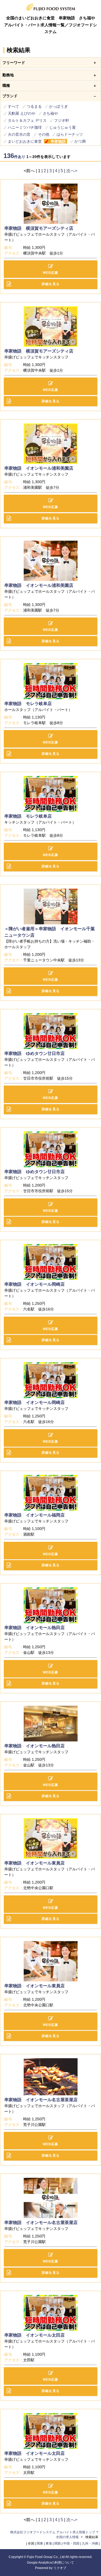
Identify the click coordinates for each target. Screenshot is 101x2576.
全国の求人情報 (68, 2537)
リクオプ (60, 2568)
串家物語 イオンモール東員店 (34, 1863)
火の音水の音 (19, 134)
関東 (40, 2543)
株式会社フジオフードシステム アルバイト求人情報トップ (53, 2532)
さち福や (50, 113)
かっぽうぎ (58, 106)
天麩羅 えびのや (22, 113)
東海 (49, 2543)
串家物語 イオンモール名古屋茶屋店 (41, 2100)
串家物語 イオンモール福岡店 (34, 1515)
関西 (58, 2543)
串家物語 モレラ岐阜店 (28, 704)
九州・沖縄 (90, 2543)
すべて (13, 106)
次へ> (72, 171)
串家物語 (58, 141)
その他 (44, 134)
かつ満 (80, 141)
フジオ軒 (62, 120)
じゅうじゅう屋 (62, 127)
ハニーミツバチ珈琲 (25, 127)
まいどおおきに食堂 (25, 141)
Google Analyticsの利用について (50, 2563)
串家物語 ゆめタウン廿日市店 (34, 1053)
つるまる (34, 106)
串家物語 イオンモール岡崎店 (34, 1284)
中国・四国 (71, 2543)
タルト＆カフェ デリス (27, 120)
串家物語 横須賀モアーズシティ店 (39, 228)
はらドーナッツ (70, 134)
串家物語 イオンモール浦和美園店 (39, 468)
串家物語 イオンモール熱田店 (34, 1628)
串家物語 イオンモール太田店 (34, 2335)
